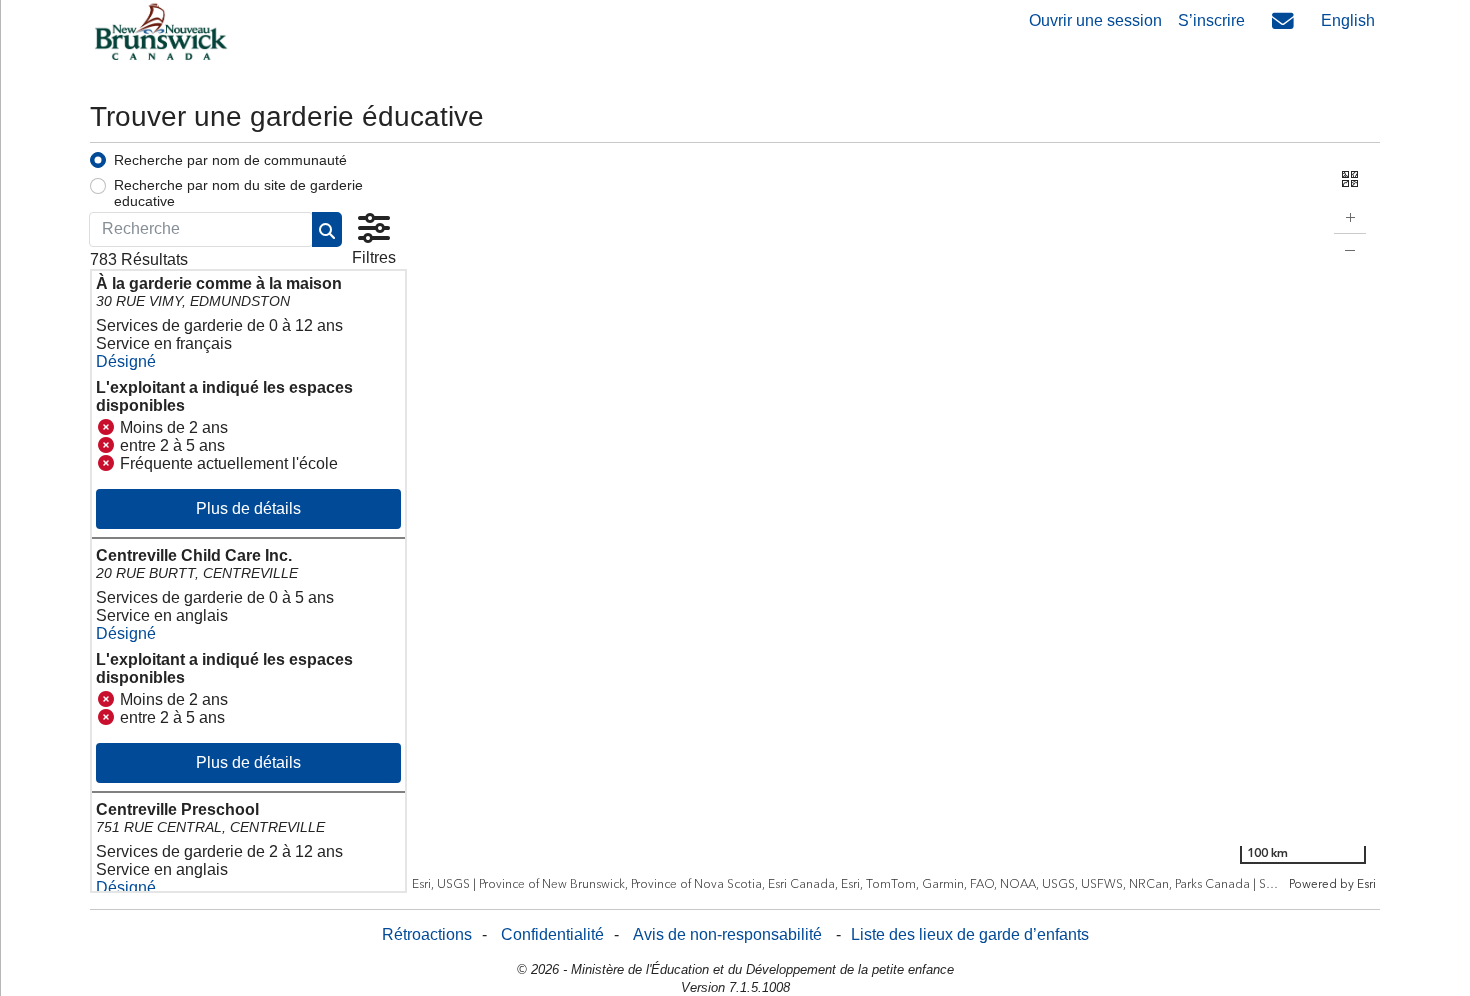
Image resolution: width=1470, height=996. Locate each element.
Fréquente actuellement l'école (229, 463)
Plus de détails (248, 508)
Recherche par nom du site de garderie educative (238, 193)
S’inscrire (1211, 20)
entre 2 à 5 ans (172, 445)
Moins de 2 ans (174, 427)
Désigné (126, 361)
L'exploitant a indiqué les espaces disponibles (224, 396)
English (1348, 20)
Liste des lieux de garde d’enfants (970, 934)
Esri (1365, 884)
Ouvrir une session (1095, 20)
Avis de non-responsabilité (727, 934)
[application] (894, 522)
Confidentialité (552, 934)
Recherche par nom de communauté (230, 160)
